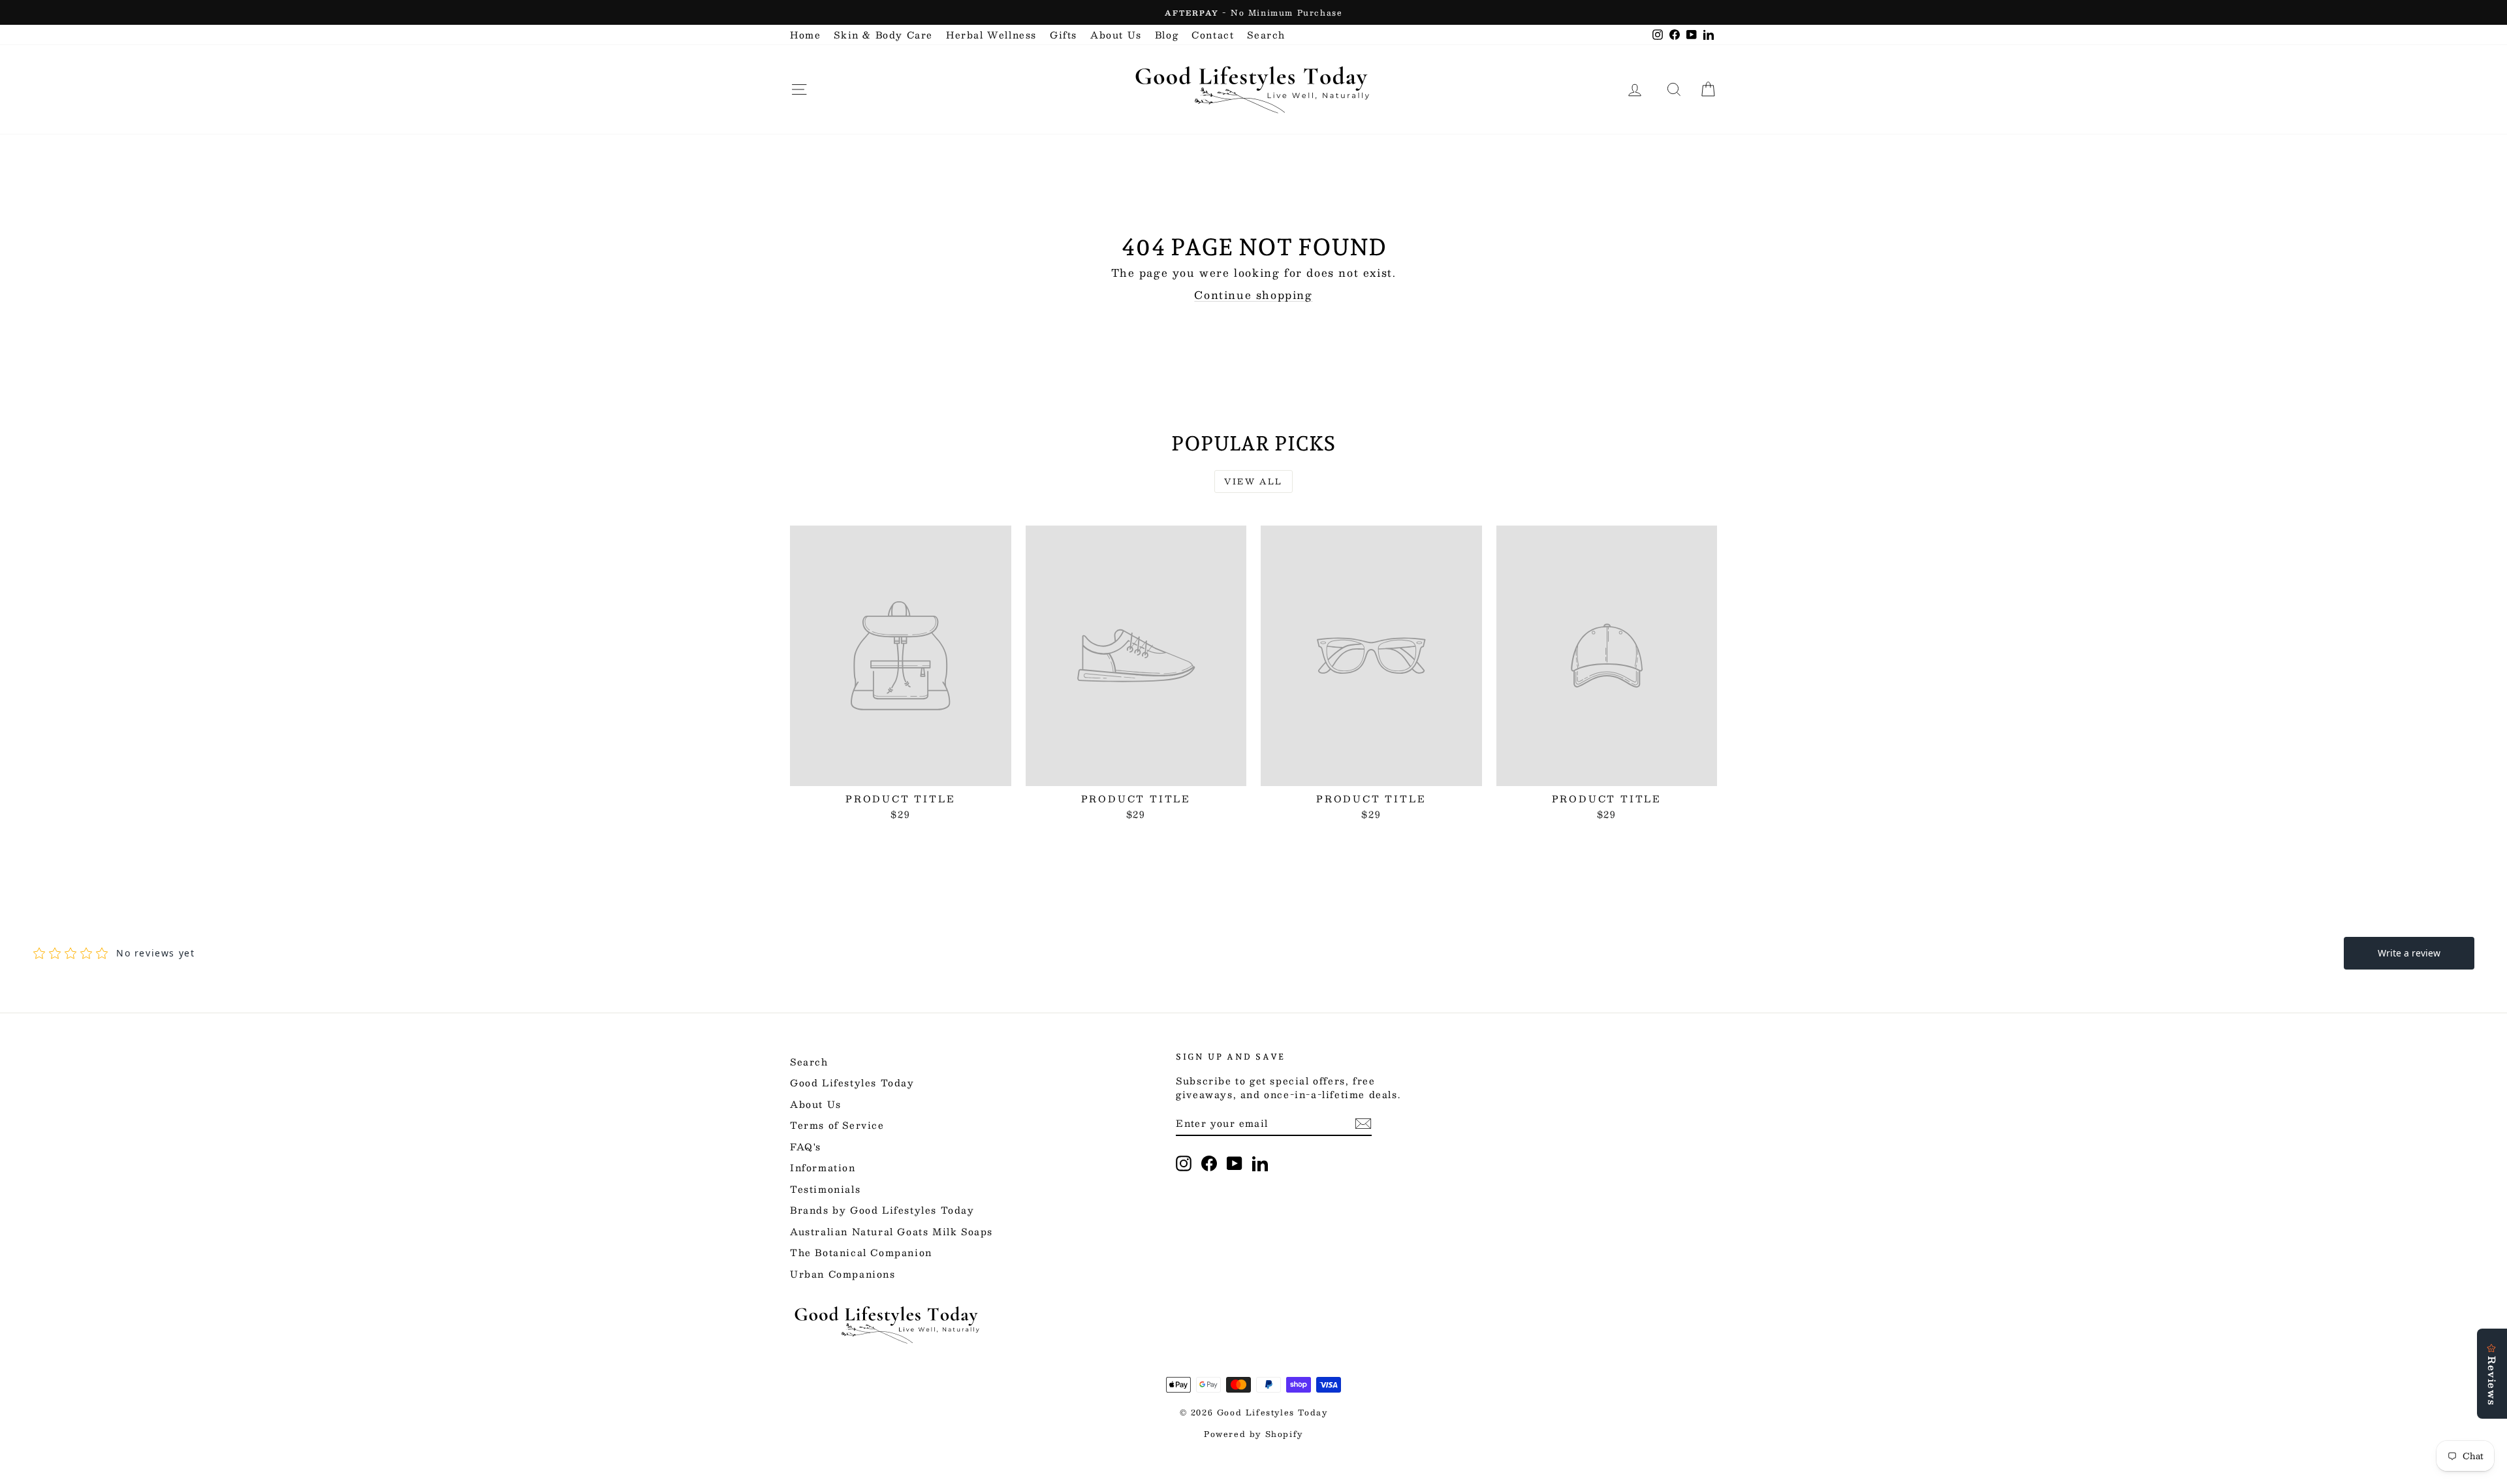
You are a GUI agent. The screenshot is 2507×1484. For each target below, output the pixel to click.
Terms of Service (837, 1125)
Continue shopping (1253, 295)
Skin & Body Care (883, 35)
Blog (1167, 35)
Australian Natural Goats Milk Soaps (891, 1231)
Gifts (1064, 35)
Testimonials (825, 1189)
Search (1266, 35)
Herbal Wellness (991, 35)
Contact (1213, 35)
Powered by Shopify (1253, 1434)
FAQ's (806, 1146)
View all (1253, 481)
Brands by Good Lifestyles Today (882, 1210)
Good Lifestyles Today (852, 1082)
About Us (1116, 35)
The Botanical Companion (861, 1252)
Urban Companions (843, 1274)
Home (805, 35)
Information (823, 1167)
